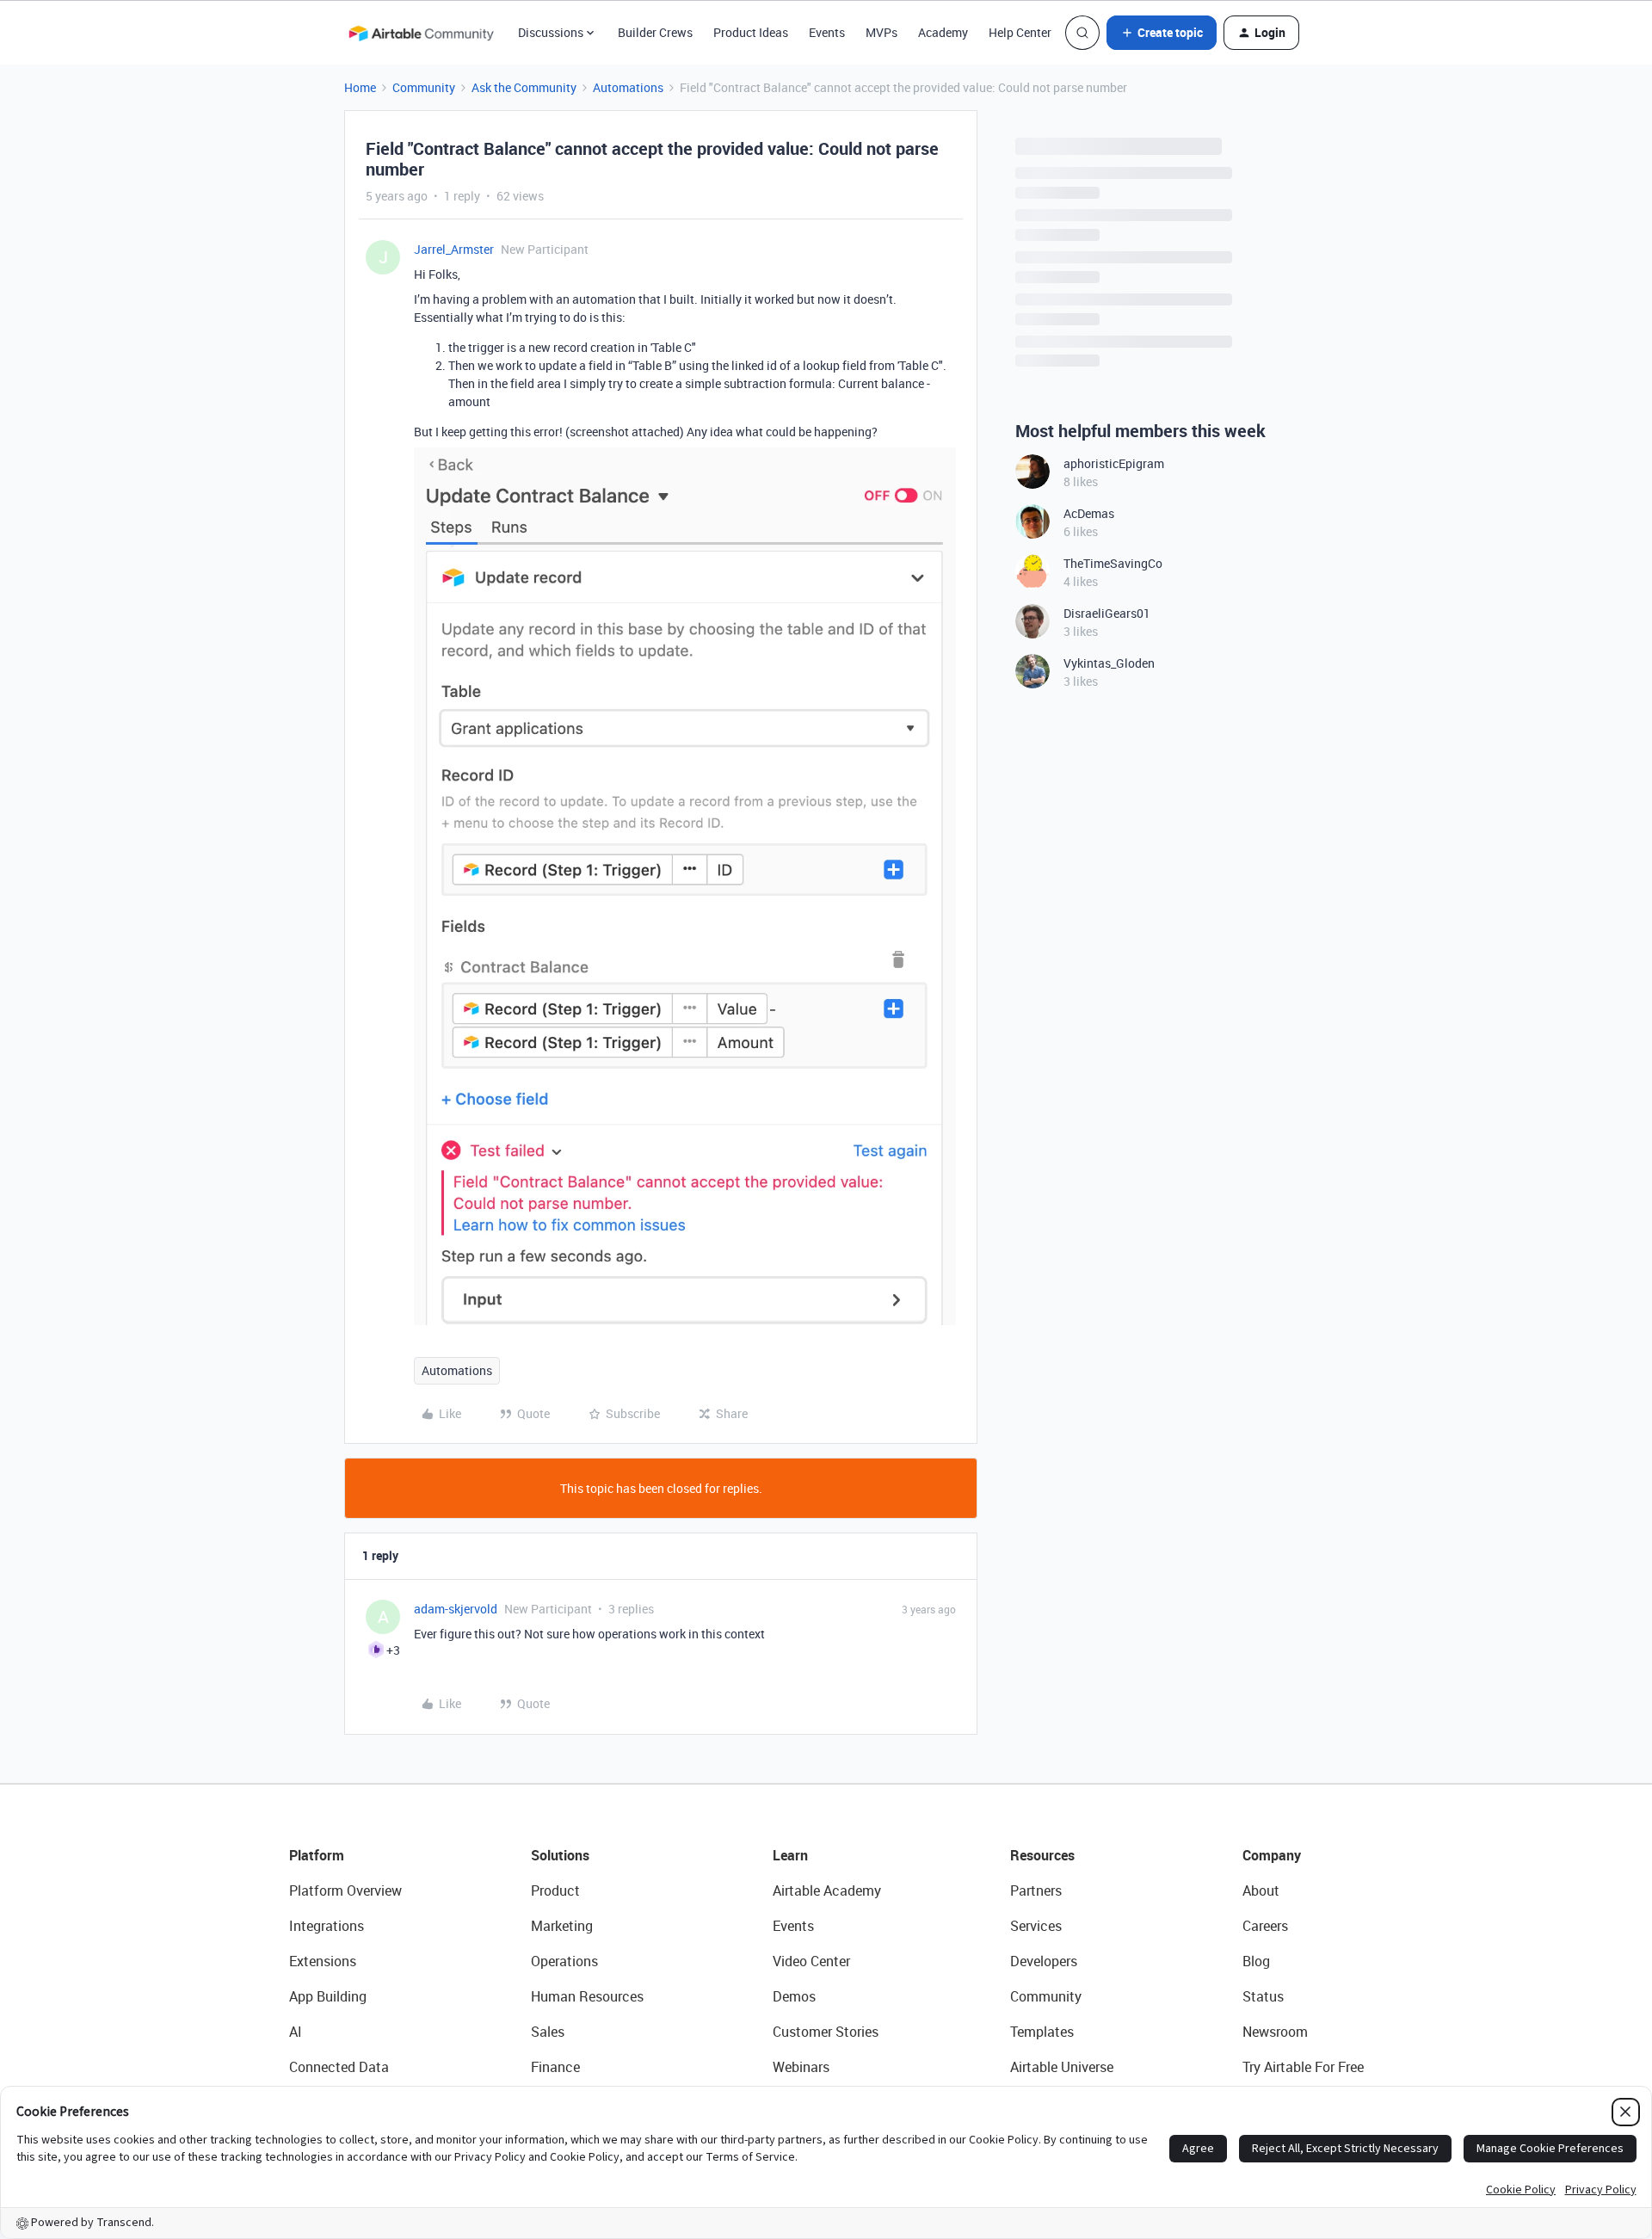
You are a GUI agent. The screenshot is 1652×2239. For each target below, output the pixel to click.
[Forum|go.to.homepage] (421, 33)
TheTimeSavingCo (1113, 563)
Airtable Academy (827, 1891)
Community (424, 87)
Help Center (1020, 32)
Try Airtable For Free (1303, 2067)
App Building (328, 1996)
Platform (317, 1855)
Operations (564, 1961)
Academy (943, 32)
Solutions (560, 1855)
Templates (1042, 2032)
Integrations (327, 1926)
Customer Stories (826, 2032)
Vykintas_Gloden (1109, 663)
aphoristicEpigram (1114, 463)
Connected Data (339, 2067)
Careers (1265, 1926)
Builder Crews (655, 32)
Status (1263, 1996)
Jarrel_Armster (454, 249)
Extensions (323, 1961)
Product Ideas (751, 32)
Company (1272, 1855)
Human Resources (587, 1996)
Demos (794, 1996)
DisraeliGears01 (1107, 613)
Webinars (801, 2067)
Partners (1036, 1891)
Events (827, 32)
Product (555, 1891)
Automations (628, 87)
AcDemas (1089, 513)
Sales (548, 2032)
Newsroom (1275, 2032)
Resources (1042, 1855)
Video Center (811, 1961)
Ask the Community (524, 87)
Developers (1044, 1961)
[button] (1162, 33)
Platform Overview (345, 1891)
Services (1036, 1926)
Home (360, 87)
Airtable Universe (1062, 2067)
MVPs (881, 32)
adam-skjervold (456, 1609)
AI (296, 2032)
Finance (555, 2067)
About (1261, 1891)
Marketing (562, 1926)
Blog (1256, 1961)
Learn (790, 1855)
